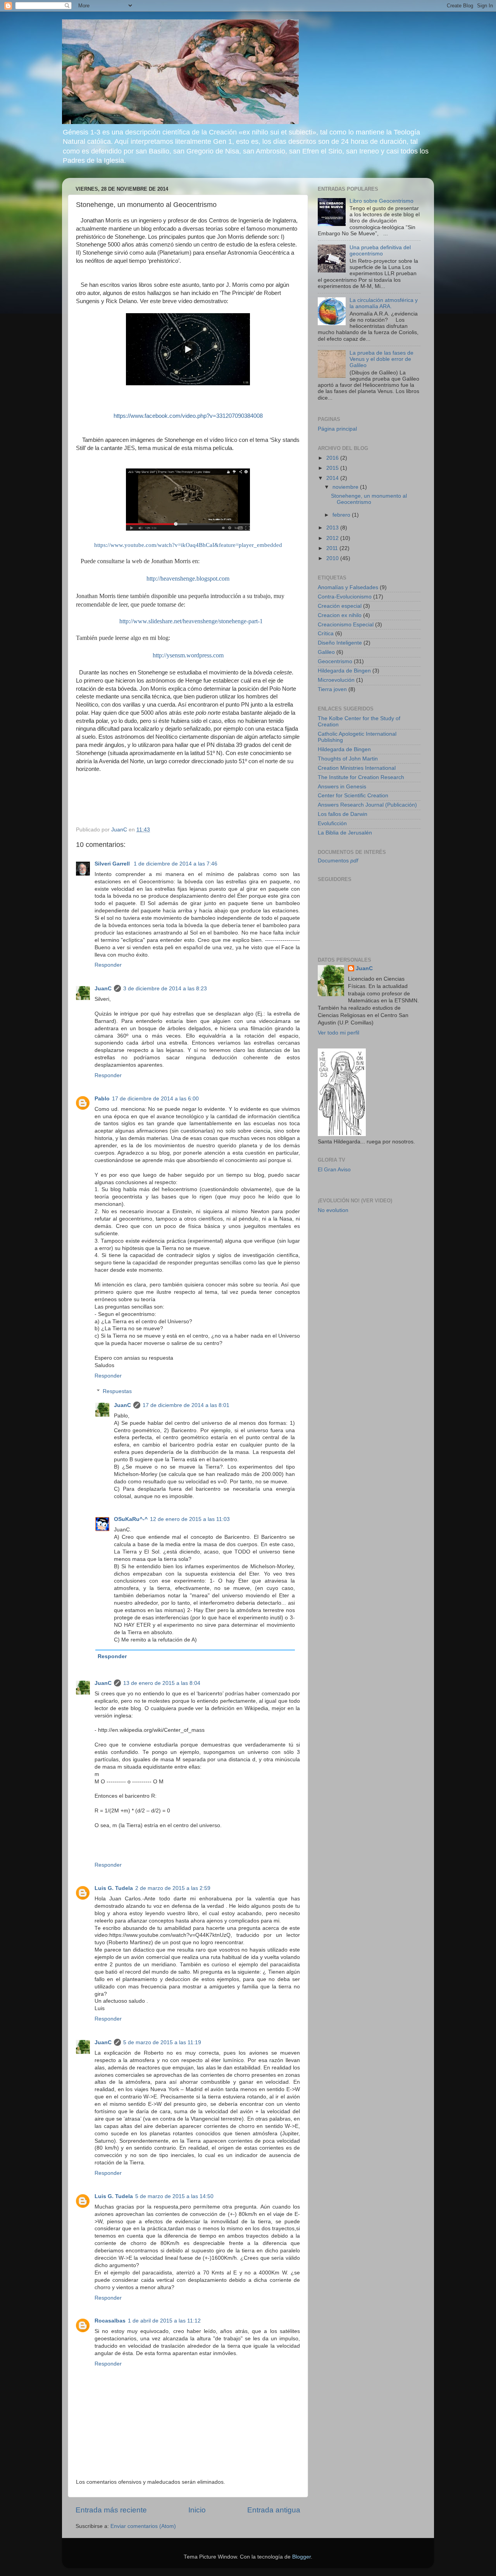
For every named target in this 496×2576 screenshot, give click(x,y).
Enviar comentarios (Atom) (143, 2526)
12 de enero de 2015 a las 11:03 (190, 1519)
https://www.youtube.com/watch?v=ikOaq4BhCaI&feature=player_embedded (188, 545)
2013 (333, 528)
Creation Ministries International (357, 768)
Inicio (197, 2510)
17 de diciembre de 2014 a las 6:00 (155, 1099)
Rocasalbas (110, 2321)
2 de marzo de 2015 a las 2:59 (173, 1888)
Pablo (102, 1099)
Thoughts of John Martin (348, 759)
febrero (342, 515)
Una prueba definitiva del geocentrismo (380, 251)
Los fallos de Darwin (343, 814)
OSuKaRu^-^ (131, 1519)
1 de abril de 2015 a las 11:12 (164, 2321)
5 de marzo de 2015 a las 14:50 (174, 2196)
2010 (333, 558)
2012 (333, 538)
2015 (333, 468)
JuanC (103, 989)
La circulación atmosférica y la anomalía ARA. (384, 303)
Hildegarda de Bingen (344, 671)
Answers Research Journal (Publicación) (367, 805)
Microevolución (336, 680)
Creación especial (340, 606)
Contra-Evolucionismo (345, 597)
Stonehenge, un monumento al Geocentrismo (369, 499)
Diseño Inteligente (340, 643)
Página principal (337, 429)
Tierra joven (332, 689)
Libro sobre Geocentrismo (381, 201)
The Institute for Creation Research (361, 777)
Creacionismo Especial (346, 625)
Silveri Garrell (113, 864)
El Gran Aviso (334, 1170)
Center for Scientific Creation (353, 796)
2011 (333, 548)
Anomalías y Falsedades (348, 587)
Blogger (301, 2557)
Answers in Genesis (342, 787)
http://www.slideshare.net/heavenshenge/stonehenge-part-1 (191, 621)
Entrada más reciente (111, 2510)
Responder (108, 965)
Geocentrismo (335, 661)
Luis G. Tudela (114, 1888)
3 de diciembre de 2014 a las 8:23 (165, 989)
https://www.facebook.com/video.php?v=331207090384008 (188, 416)
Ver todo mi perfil (338, 1033)
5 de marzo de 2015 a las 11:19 (162, 2042)
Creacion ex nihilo (340, 615)
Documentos (338, 861)
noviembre (346, 487)
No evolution (333, 1210)
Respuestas (117, 1391)
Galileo (326, 652)
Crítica (326, 634)
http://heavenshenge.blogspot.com (188, 578)
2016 (333, 458)
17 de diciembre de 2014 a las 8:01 (186, 1405)
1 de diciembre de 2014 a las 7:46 (176, 864)
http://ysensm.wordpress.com (188, 655)
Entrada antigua (274, 2510)
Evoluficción (332, 823)
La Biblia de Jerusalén (345, 833)
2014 (333, 478)
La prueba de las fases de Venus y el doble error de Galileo (381, 359)
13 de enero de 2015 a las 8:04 (162, 1683)
